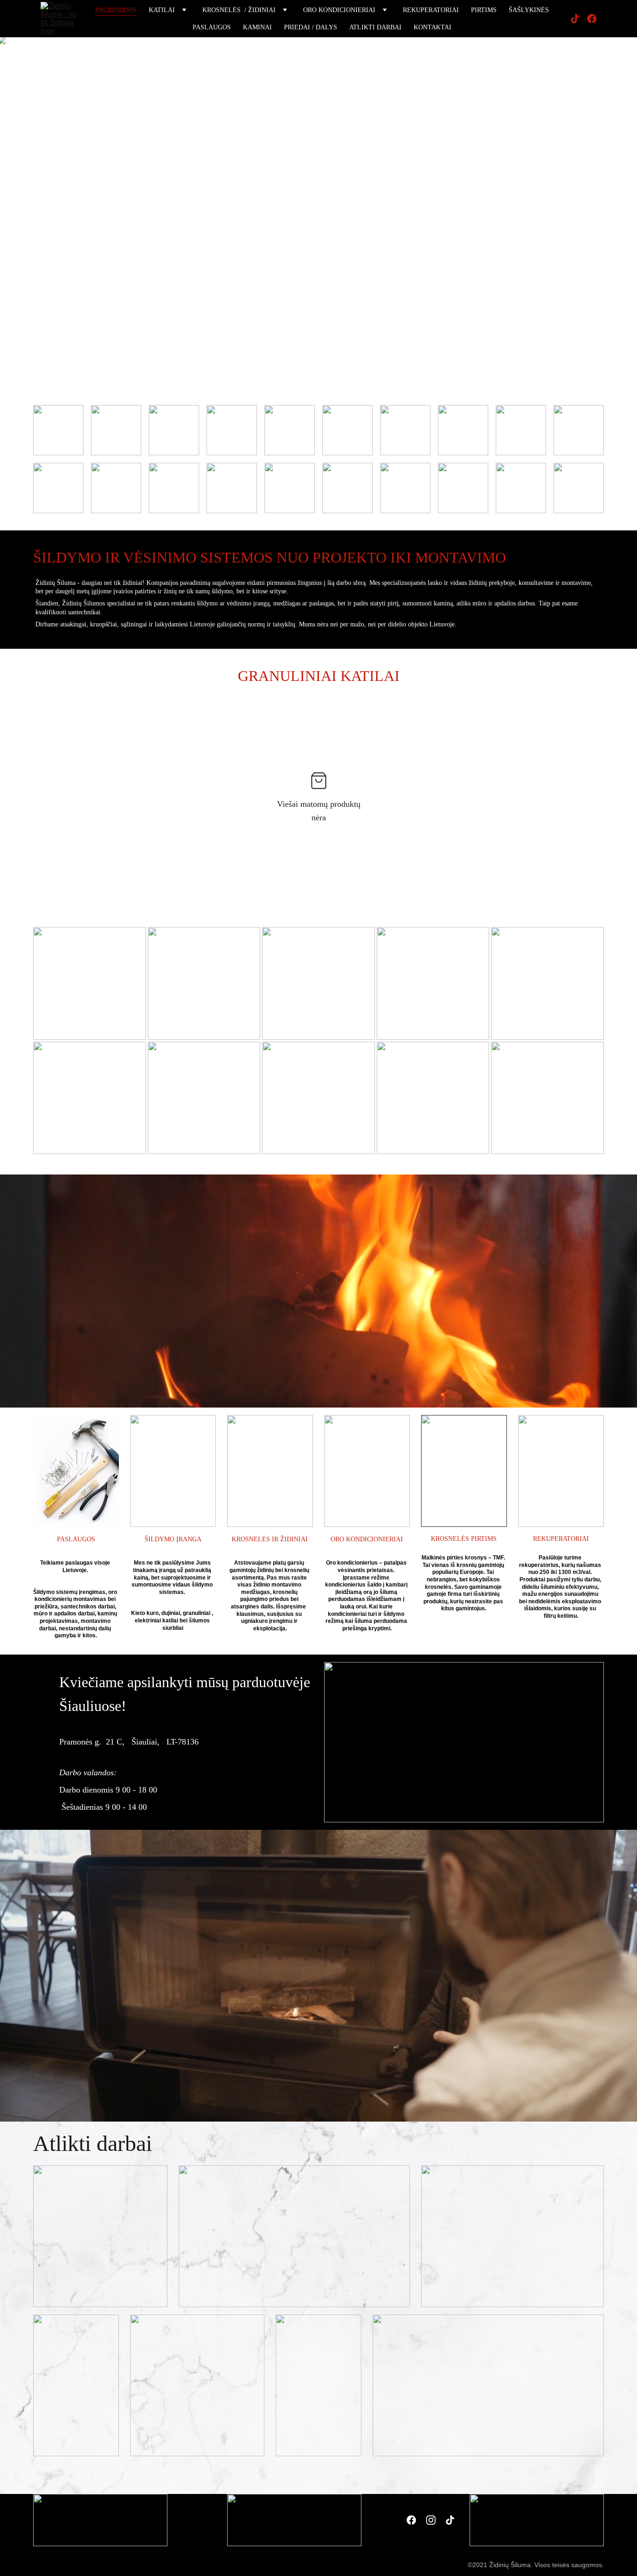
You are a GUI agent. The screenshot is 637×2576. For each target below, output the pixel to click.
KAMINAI (257, 27)
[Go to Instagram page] (431, 2520)
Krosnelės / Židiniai (239, 10)
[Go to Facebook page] (592, 19)
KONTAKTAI (433, 27)
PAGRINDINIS (116, 10)
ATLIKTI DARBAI (375, 27)
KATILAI (162, 10)
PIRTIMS (484, 10)
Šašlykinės (529, 10)
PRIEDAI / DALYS (311, 27)
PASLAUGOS (212, 27)
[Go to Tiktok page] (579, 19)
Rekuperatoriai (431, 10)
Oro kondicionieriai (339, 10)
